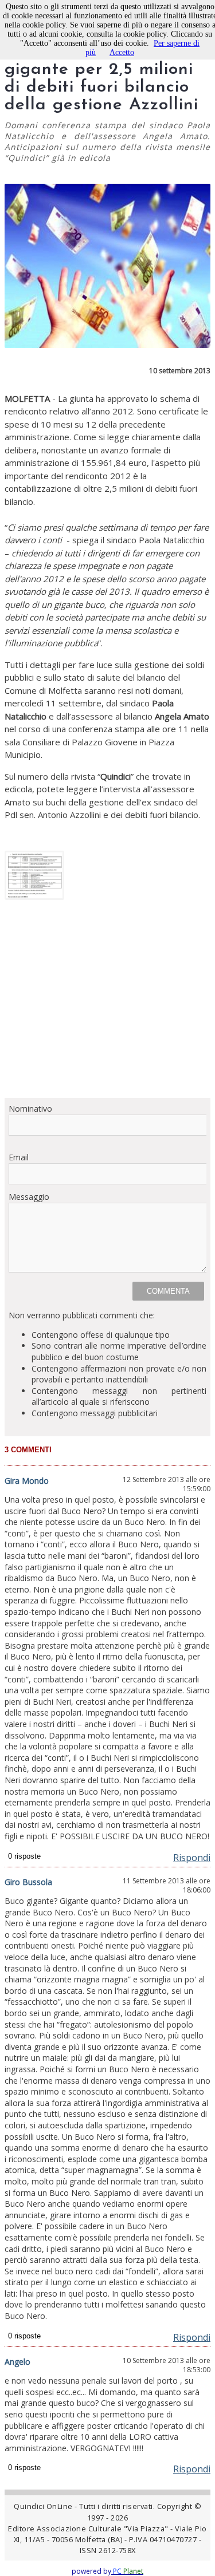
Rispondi (192, 1858)
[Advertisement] (107, 1003)
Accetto (122, 52)
